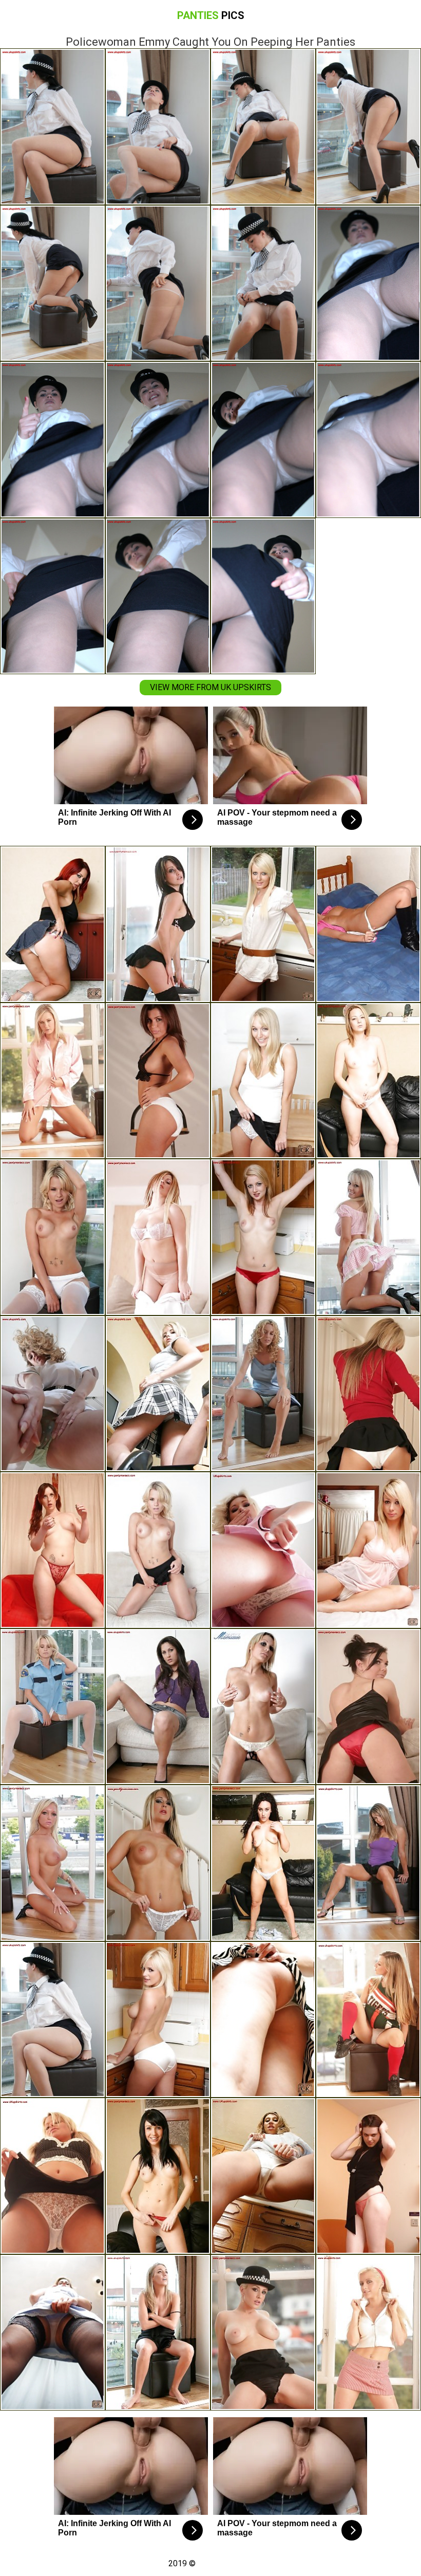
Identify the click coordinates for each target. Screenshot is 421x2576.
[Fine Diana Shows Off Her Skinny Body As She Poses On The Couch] (368, 1081)
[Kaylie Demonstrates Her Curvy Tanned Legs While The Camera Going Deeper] (158, 1394)
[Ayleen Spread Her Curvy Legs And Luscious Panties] (263, 1550)
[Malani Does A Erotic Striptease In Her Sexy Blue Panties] (368, 1863)
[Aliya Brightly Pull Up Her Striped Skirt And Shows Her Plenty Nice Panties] (368, 2333)
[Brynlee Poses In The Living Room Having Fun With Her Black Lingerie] (158, 924)
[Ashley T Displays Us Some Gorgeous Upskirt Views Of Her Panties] (53, 2333)
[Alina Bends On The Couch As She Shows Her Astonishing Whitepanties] (158, 1707)
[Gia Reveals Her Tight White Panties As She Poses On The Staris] (368, 1394)
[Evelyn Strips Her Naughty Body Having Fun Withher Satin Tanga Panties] (53, 1081)
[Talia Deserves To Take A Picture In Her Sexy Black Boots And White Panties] (368, 924)
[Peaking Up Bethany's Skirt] (53, 924)
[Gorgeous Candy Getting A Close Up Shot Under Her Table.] (263, 1237)
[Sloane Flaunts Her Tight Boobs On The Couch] (158, 1237)
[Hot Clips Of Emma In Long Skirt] (263, 1081)
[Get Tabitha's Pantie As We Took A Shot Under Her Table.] (53, 1550)
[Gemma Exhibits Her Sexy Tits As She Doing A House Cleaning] (158, 2176)
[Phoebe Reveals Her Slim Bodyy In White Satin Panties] (158, 2020)
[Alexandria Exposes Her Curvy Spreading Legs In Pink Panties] (158, 2333)
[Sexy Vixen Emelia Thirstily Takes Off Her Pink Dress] (368, 1237)
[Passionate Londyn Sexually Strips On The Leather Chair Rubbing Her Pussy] (263, 1863)
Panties (211, 15)
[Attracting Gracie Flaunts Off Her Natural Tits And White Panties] (53, 1863)
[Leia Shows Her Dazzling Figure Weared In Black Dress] (368, 2176)
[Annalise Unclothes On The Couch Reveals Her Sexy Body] (263, 1707)
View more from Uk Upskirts (210, 687)
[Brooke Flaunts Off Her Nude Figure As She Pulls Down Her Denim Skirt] (158, 1863)
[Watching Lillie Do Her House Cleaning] (263, 924)
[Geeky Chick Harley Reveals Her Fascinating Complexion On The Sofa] (158, 1550)
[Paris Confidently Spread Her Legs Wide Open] (53, 1237)
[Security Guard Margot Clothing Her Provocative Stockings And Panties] (53, 1707)
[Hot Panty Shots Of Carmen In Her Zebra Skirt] (263, 2020)
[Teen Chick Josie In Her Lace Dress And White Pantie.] (263, 2333)
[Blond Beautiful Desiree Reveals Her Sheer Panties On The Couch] (53, 1394)
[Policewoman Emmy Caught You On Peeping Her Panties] (53, 2020)
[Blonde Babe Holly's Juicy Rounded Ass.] (368, 1550)
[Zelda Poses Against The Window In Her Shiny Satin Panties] (263, 1394)
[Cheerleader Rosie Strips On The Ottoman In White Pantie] (368, 2020)
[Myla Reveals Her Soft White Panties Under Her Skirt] (53, 2176)
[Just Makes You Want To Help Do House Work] (368, 1707)
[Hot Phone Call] (158, 1081)
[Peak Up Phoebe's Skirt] (263, 2176)
